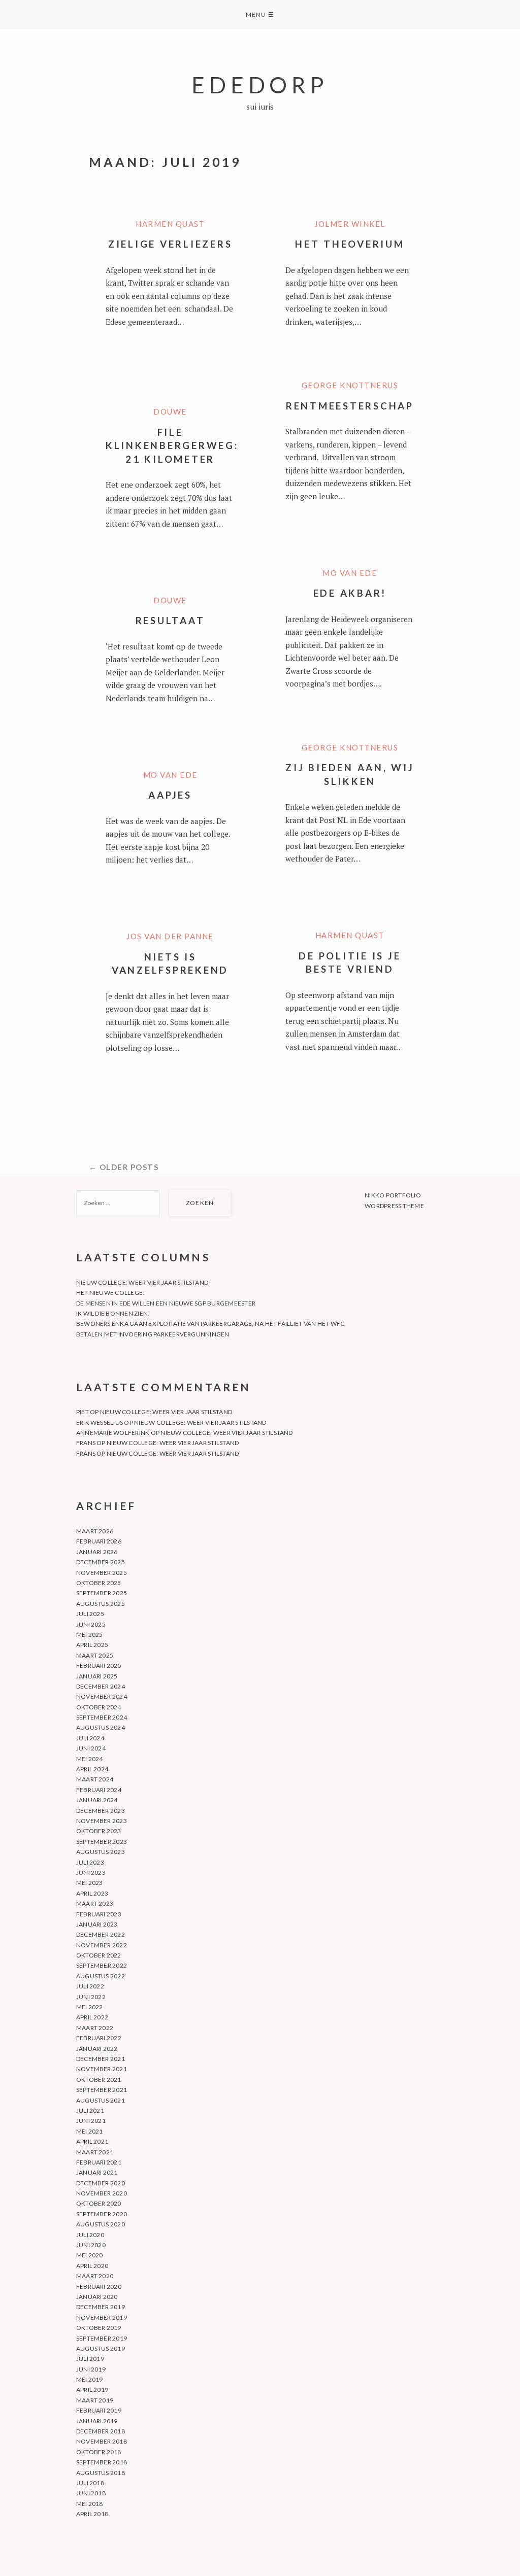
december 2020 (101, 2183)
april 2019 (92, 2390)
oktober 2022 (99, 1955)
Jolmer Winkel (350, 224)
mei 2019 (90, 2379)
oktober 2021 (99, 2080)
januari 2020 (97, 2297)
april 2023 (92, 1893)
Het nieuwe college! (111, 1293)
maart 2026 (95, 1531)
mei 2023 (90, 1883)
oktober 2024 (99, 1707)
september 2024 (102, 1717)
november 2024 (102, 1696)
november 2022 (102, 1945)
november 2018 (102, 2441)
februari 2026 (99, 1541)
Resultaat (170, 620)
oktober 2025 (99, 1583)
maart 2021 (95, 2152)
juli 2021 (90, 2110)
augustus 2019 (101, 2348)
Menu (260, 14)
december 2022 (101, 1934)
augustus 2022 (101, 1976)
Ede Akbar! (350, 593)
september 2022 (102, 1965)
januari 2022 (97, 2049)
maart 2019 (95, 2400)
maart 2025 (95, 1655)
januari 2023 (97, 1924)
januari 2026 (97, 1552)
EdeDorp (260, 84)
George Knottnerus (350, 385)
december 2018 (101, 2431)
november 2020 (102, 2193)
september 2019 (102, 2338)
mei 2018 (90, 2504)
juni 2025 (91, 1624)
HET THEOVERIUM (350, 244)
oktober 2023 (99, 1831)
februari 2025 (99, 1665)
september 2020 (102, 2214)
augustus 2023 (101, 1852)
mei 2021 (90, 2131)
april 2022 (92, 2017)
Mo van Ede (350, 573)
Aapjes (170, 795)
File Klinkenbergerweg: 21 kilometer (172, 445)
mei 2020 (90, 2255)
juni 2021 (91, 2121)
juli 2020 (90, 2235)
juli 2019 (90, 2359)
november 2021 (102, 2069)
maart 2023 (95, 1903)
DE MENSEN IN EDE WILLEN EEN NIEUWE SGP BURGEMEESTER (166, 1303)
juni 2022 (91, 1997)
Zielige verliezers (170, 244)
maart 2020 (95, 2276)
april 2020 (92, 2266)
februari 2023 (99, 1914)
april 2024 (92, 1769)
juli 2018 (90, 2483)
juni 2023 (91, 1873)
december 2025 (101, 1562)
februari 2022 (99, 2038)
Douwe (170, 411)
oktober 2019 (99, 2328)
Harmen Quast (170, 224)
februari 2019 (99, 2410)
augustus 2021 (101, 2100)
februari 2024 (99, 1790)
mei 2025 (90, 1635)
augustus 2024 (101, 1727)
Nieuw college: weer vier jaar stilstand (142, 1282)
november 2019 (102, 2317)
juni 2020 (91, 2245)
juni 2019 (91, 2369)
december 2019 (101, 2307)
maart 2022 (95, 2028)
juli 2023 (90, 1862)
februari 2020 (99, 2287)
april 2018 (92, 2514)
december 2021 (101, 2059)
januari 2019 (97, 2421)
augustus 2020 (101, 2224)
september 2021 (102, 2090)
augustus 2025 (101, 1604)
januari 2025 (97, 1676)
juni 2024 (91, 1748)
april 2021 (92, 2141)
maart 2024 (95, 1779)
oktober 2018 (99, 2452)
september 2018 (102, 2462)
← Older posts (124, 1167)
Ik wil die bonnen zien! (113, 1313)
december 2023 (101, 1811)
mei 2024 (90, 1759)
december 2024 (101, 1686)
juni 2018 (91, 2493)
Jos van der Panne (170, 936)
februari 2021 (99, 2162)
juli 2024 (90, 1738)
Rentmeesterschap (350, 406)
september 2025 (102, 1593)
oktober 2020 (99, 2203)
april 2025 (92, 1645)
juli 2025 (90, 1614)
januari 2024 (97, 1800)
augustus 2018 (101, 2473)
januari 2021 (97, 2172)
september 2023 (102, 1842)
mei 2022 (90, 2007)
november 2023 (102, 1821)
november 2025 (102, 1573)
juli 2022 (90, 1986)
